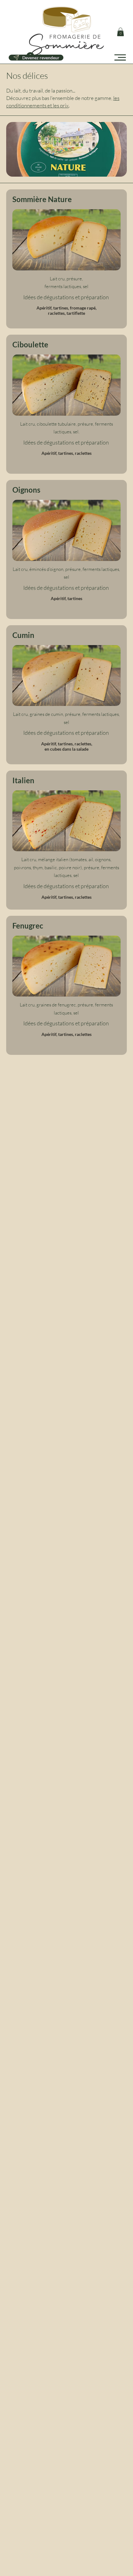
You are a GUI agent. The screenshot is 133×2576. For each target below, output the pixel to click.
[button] (120, 32)
